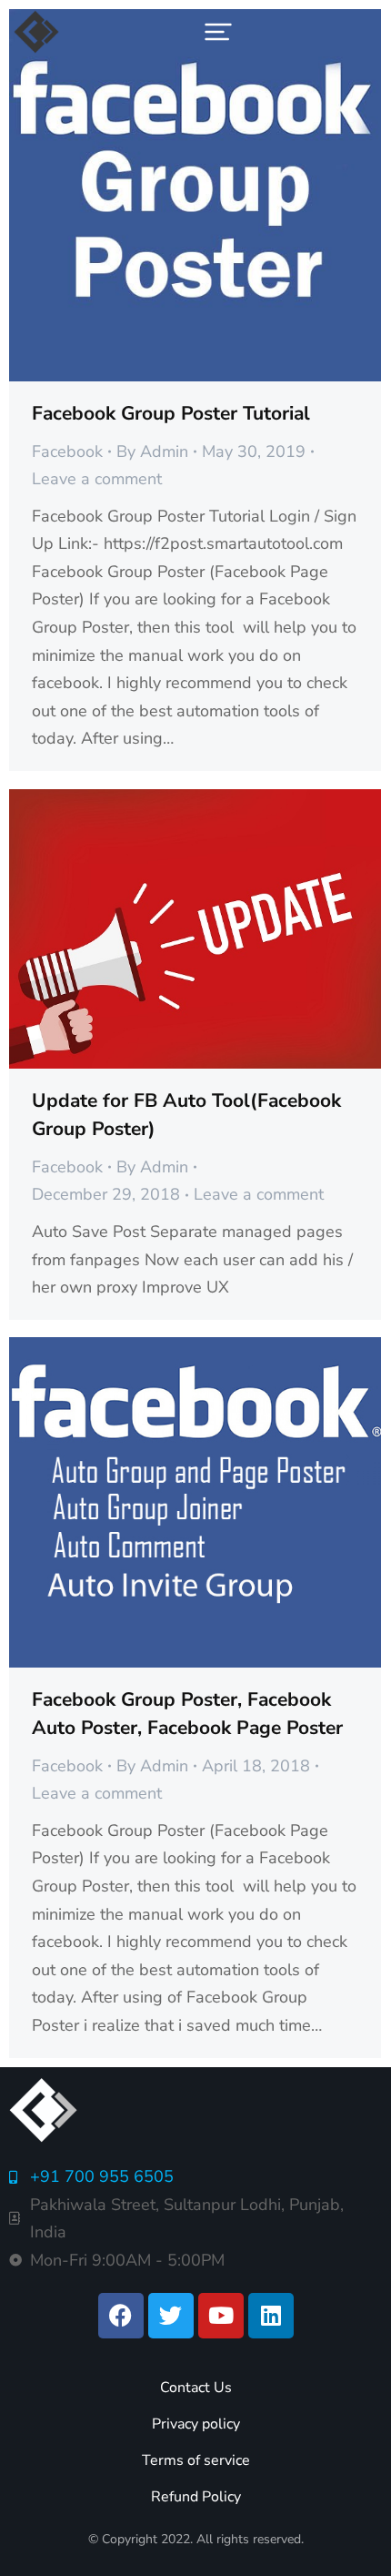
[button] (218, 32)
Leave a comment (97, 479)
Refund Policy (196, 2497)
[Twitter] (171, 2316)
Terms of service (196, 2460)
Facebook (67, 451)
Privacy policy (196, 2424)
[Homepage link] (36, 32)
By (152, 451)
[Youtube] (221, 2316)
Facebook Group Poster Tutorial (171, 413)
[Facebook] (121, 2316)
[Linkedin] (271, 2316)
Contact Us (196, 2388)
